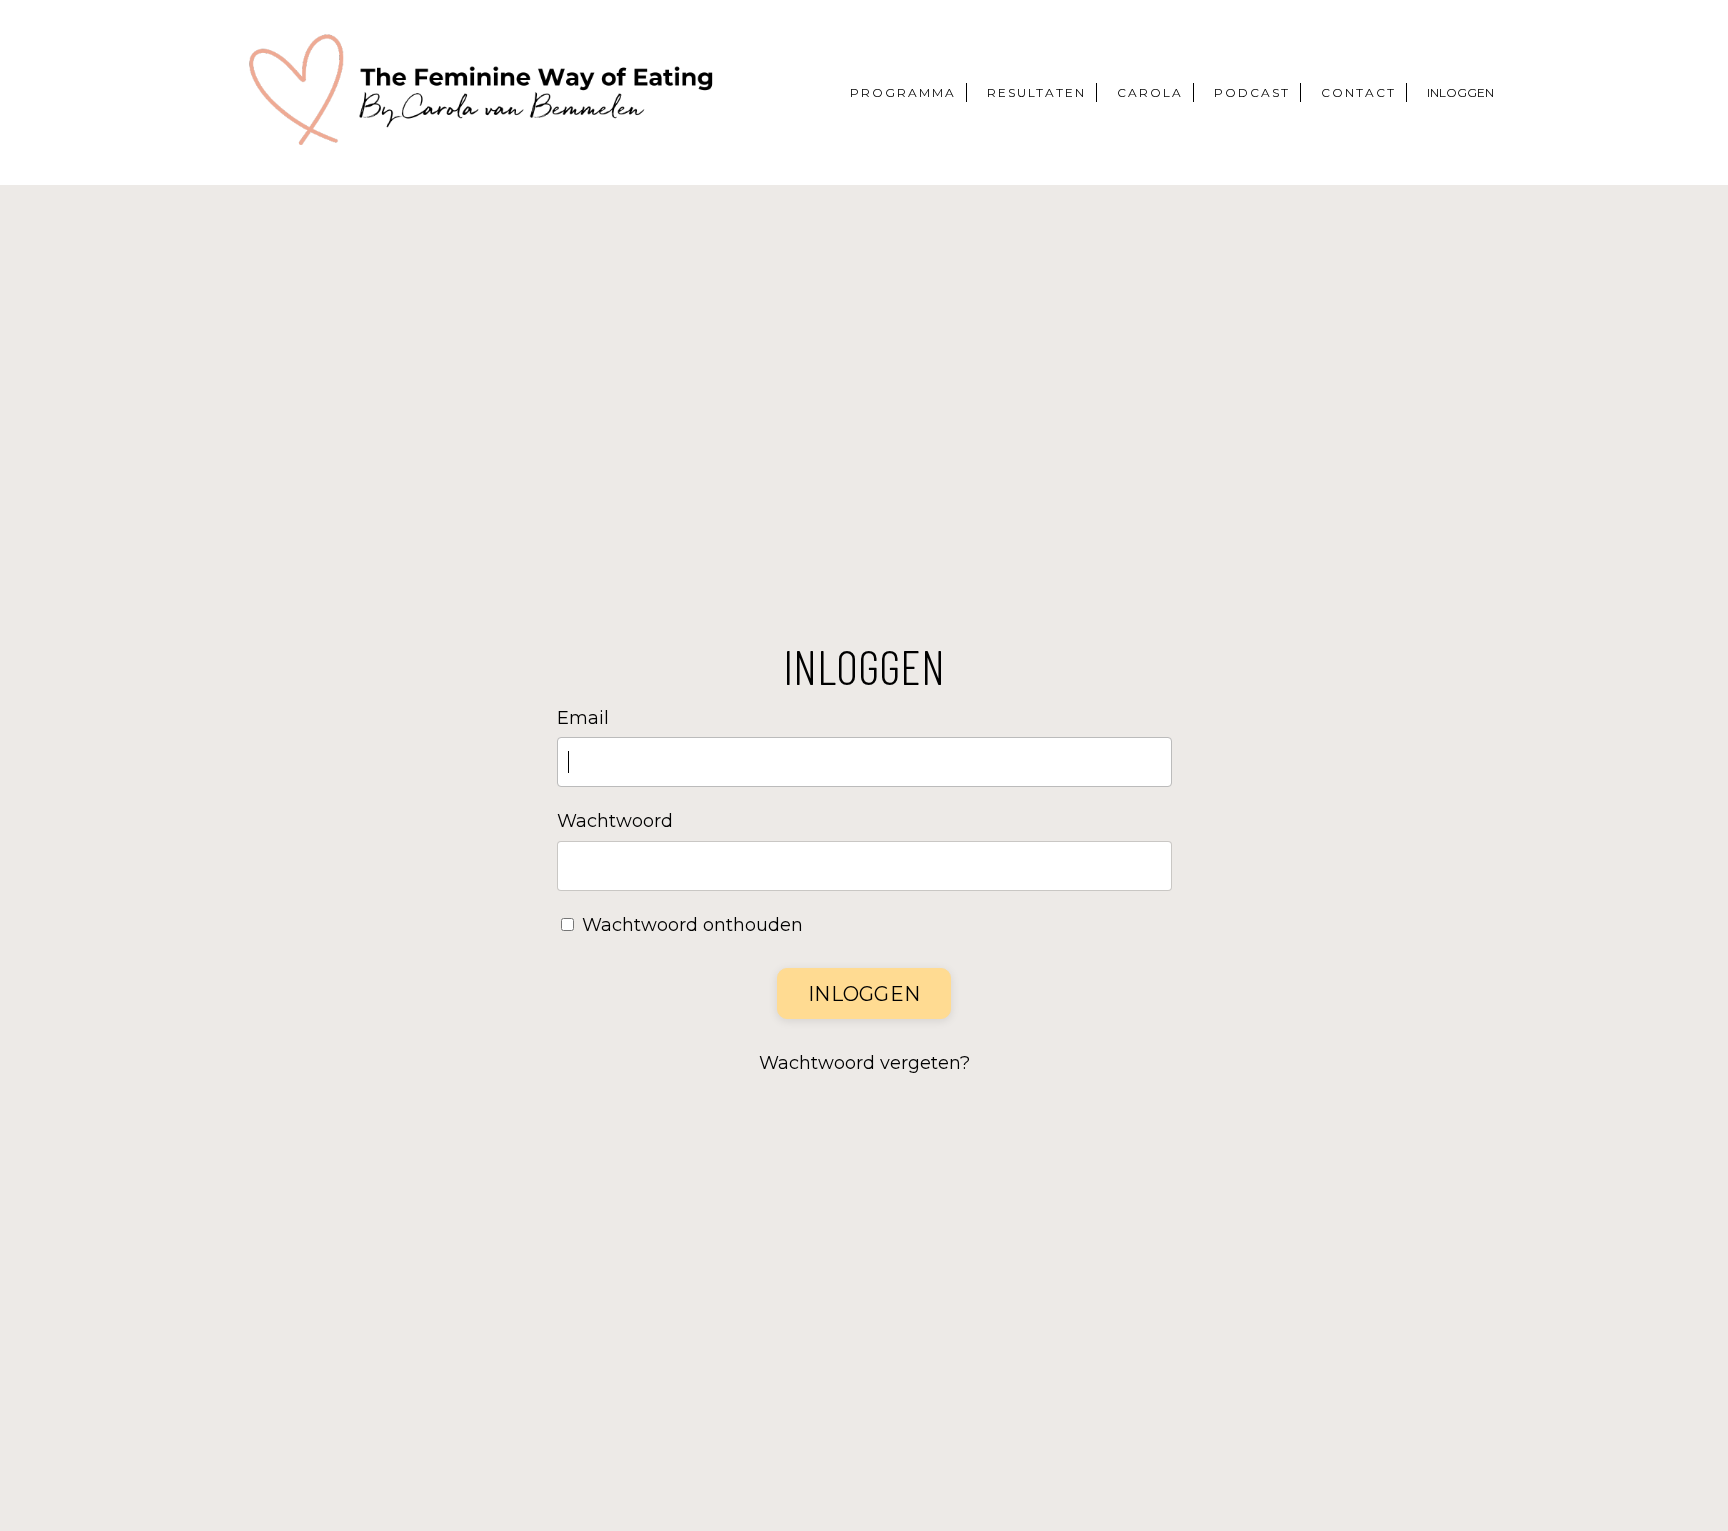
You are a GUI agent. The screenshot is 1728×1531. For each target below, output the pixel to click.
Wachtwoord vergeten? (864, 1063)
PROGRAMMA (903, 92)
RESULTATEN (1036, 92)
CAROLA (1150, 92)
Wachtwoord (615, 821)
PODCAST (1252, 92)
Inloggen (864, 994)
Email (583, 718)
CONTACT (1358, 92)
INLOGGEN (1460, 92)
